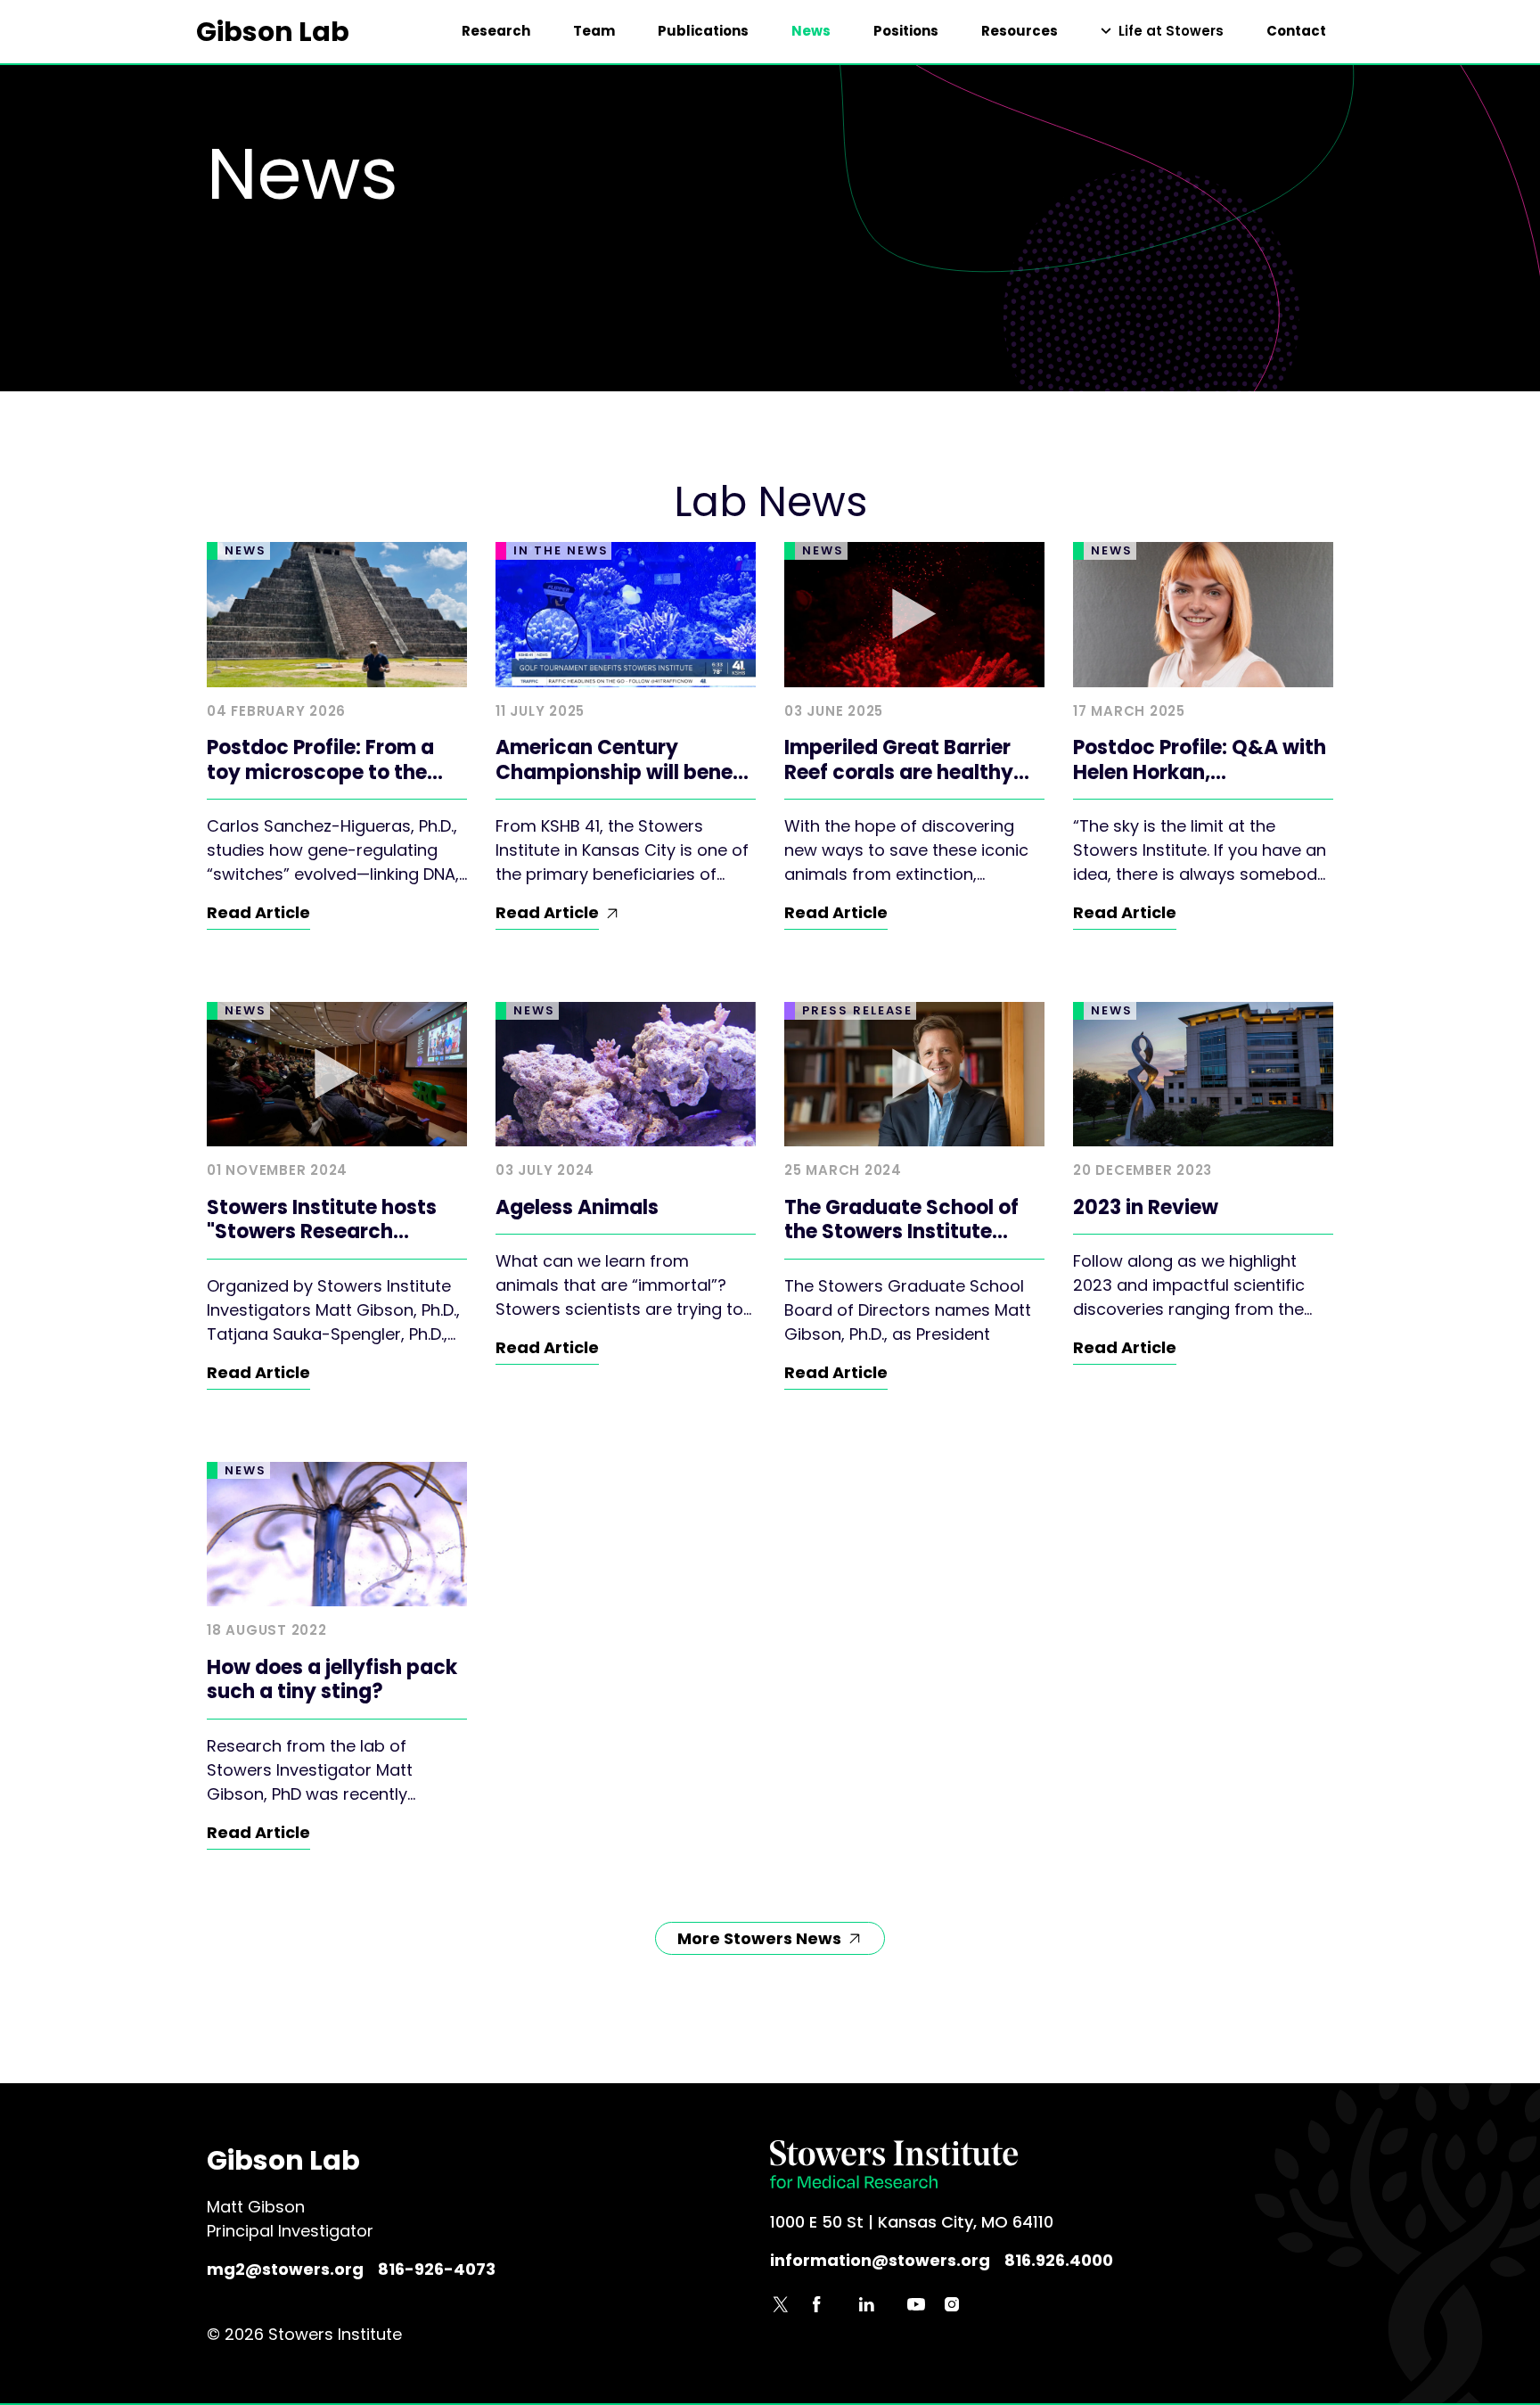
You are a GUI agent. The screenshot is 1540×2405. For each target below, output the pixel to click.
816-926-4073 (437, 2269)
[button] (1162, 32)
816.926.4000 (1059, 2260)
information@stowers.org (880, 2260)
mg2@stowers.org (285, 2269)
